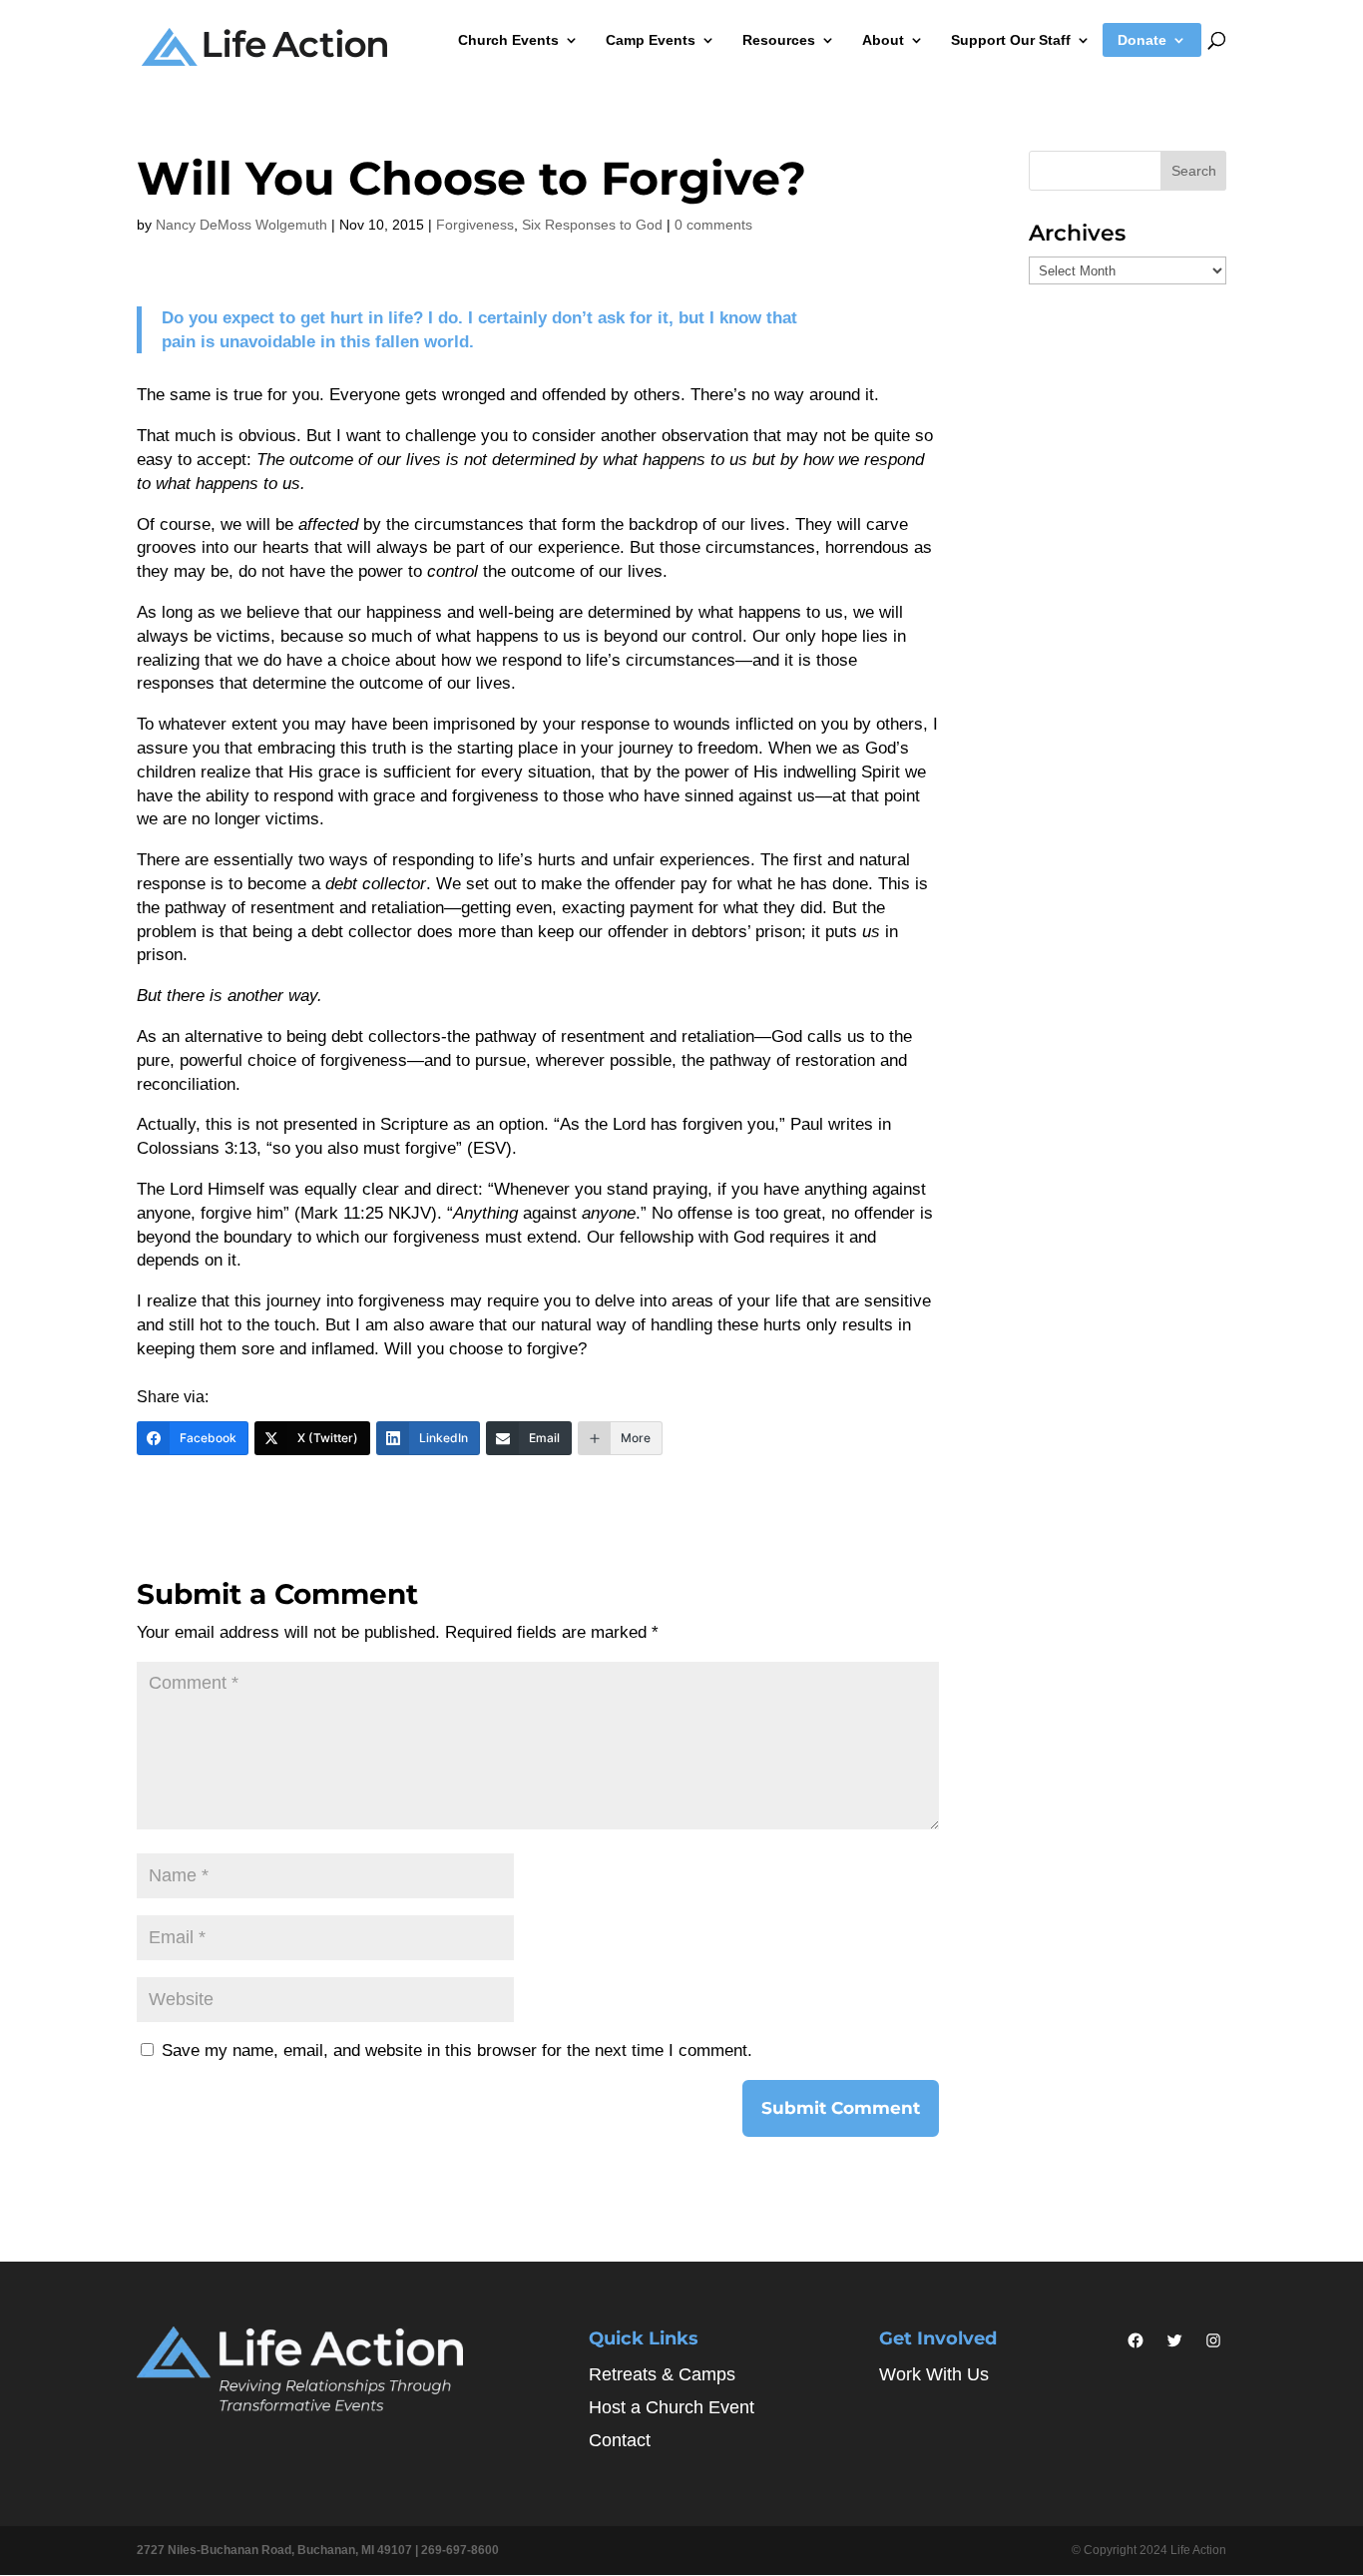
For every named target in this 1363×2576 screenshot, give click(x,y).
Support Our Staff (1011, 40)
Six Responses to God (592, 225)
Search (1194, 171)
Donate (1142, 40)
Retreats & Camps (662, 2374)
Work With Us (934, 2374)
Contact (620, 2440)
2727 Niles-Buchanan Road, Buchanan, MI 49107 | (279, 2550)
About (883, 40)
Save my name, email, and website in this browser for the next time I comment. (457, 2051)
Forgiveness (475, 225)
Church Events (508, 40)
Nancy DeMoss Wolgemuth (241, 225)
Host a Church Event (672, 2407)
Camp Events (651, 40)
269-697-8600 (460, 2550)
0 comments (713, 225)
